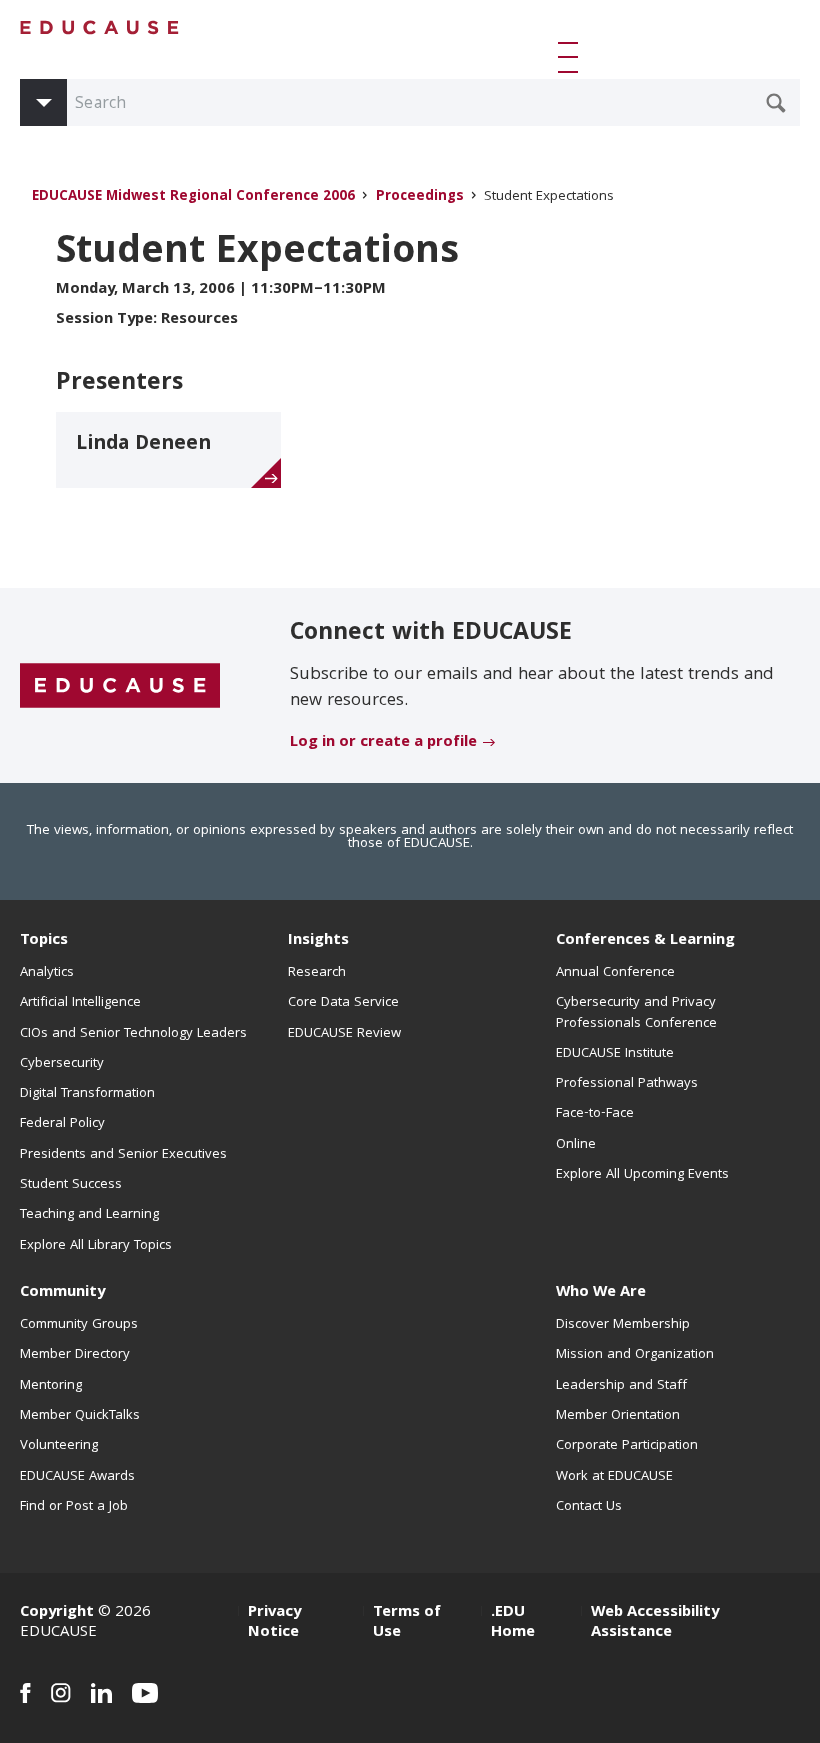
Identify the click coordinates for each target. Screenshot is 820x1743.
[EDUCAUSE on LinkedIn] (101, 1693)
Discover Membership (623, 1325)
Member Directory (75, 1355)
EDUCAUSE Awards (77, 1477)
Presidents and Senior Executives (123, 1155)
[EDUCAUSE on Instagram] (61, 1693)
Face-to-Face (595, 1114)
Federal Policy (62, 1124)
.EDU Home (513, 1623)
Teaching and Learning (89, 1215)
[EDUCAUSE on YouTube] (145, 1693)
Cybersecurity (62, 1064)
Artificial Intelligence (80, 1003)
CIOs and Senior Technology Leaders (133, 1034)
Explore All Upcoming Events (642, 1175)
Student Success (71, 1185)
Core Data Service (343, 1003)
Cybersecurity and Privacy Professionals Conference (636, 1013)
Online (576, 1145)
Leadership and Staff (621, 1386)
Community (62, 1293)
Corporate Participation (627, 1446)
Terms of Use (407, 1623)
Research (317, 973)
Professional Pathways (627, 1084)
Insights (318, 941)
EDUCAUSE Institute (615, 1054)
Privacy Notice (274, 1623)
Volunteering (59, 1446)
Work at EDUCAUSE (614, 1477)
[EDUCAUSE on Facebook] (25, 1693)
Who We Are (601, 1293)
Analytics (47, 973)
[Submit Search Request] (776, 103)
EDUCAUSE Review (344, 1034)
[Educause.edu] (120, 687)
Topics (44, 941)
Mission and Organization (635, 1355)
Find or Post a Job (74, 1507)
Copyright (57, 1613)
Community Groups (79, 1325)
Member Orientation (618, 1416)
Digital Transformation (87, 1094)
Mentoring (51, 1386)
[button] (572, 57)
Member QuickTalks (80, 1416)
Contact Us (589, 1507)
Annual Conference (615, 973)
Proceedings (420, 197)
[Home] (100, 27)
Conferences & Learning (645, 941)
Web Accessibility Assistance (655, 1623)
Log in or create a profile (383, 743)
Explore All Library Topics (96, 1246)
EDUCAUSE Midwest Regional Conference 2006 (193, 197)
